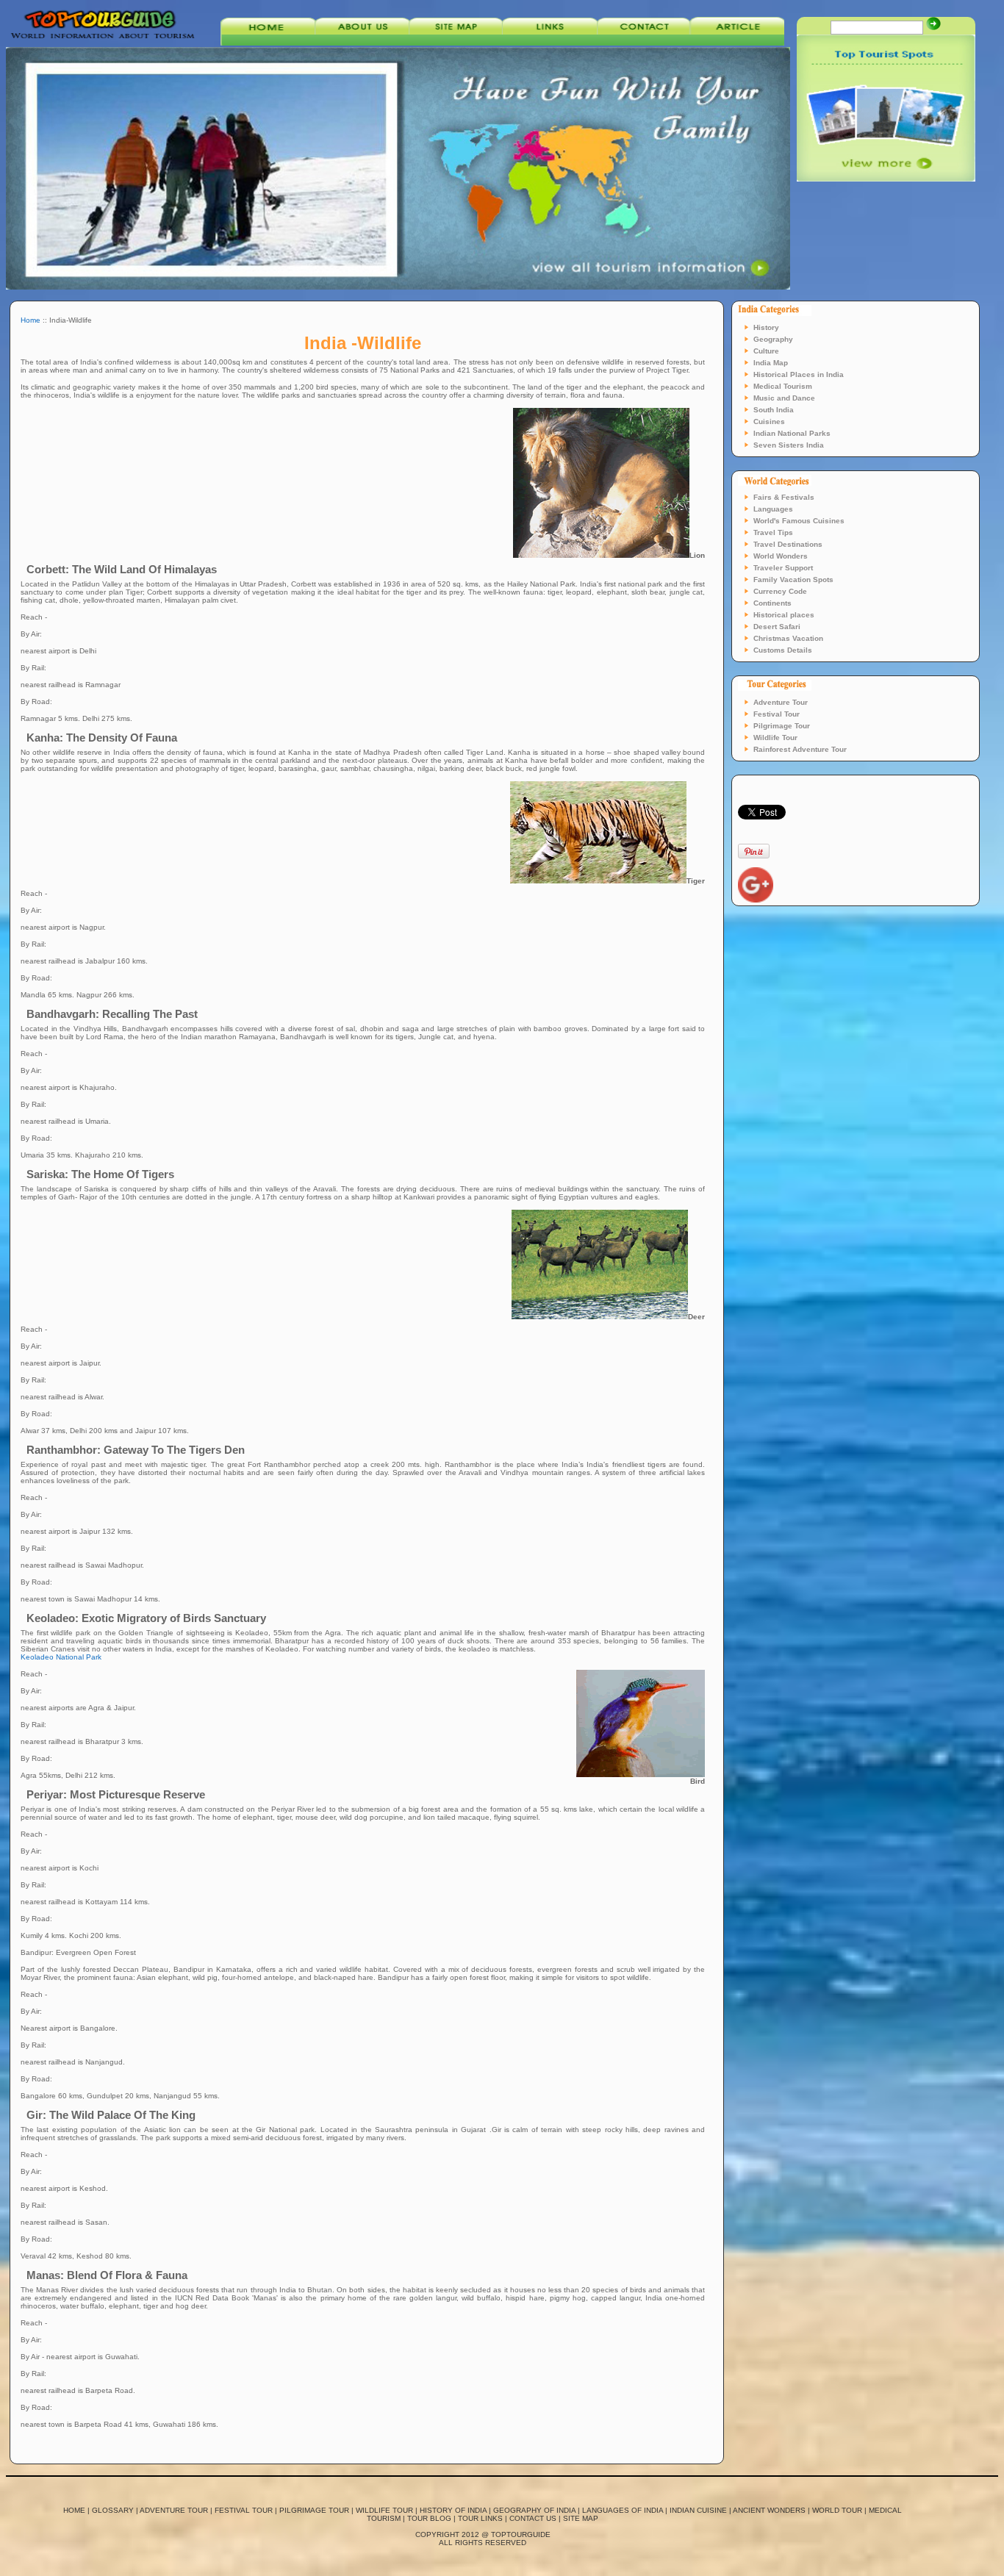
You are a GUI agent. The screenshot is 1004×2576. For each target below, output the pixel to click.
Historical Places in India (799, 374)
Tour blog (429, 2518)
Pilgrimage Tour (782, 726)
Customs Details (783, 650)
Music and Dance (784, 398)
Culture (766, 351)
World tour (837, 2510)
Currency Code (780, 591)
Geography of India (534, 2510)
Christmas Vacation (788, 638)
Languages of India (623, 2510)
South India (774, 410)
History (766, 327)
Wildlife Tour (775, 738)
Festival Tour (777, 714)
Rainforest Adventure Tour (800, 749)
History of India (453, 2510)
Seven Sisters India (789, 445)
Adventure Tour (781, 702)
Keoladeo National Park (61, 1657)
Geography (773, 339)
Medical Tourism (783, 386)
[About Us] (362, 43)
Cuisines (769, 421)
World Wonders (781, 556)
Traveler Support (783, 568)
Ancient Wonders (769, 2510)
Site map (581, 2518)
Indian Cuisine (698, 2510)
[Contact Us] (644, 43)
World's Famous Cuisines (799, 521)
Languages (773, 509)
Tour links (480, 2518)
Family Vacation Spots (793, 580)
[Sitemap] (456, 43)
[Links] (550, 43)
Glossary (113, 2510)
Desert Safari (777, 627)
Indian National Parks (792, 433)
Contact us (533, 2518)
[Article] (737, 43)
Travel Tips (773, 532)
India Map (771, 363)
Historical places (784, 615)
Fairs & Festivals (784, 497)
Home (31, 320)
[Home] (268, 43)
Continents (772, 603)
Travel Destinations (788, 544)
